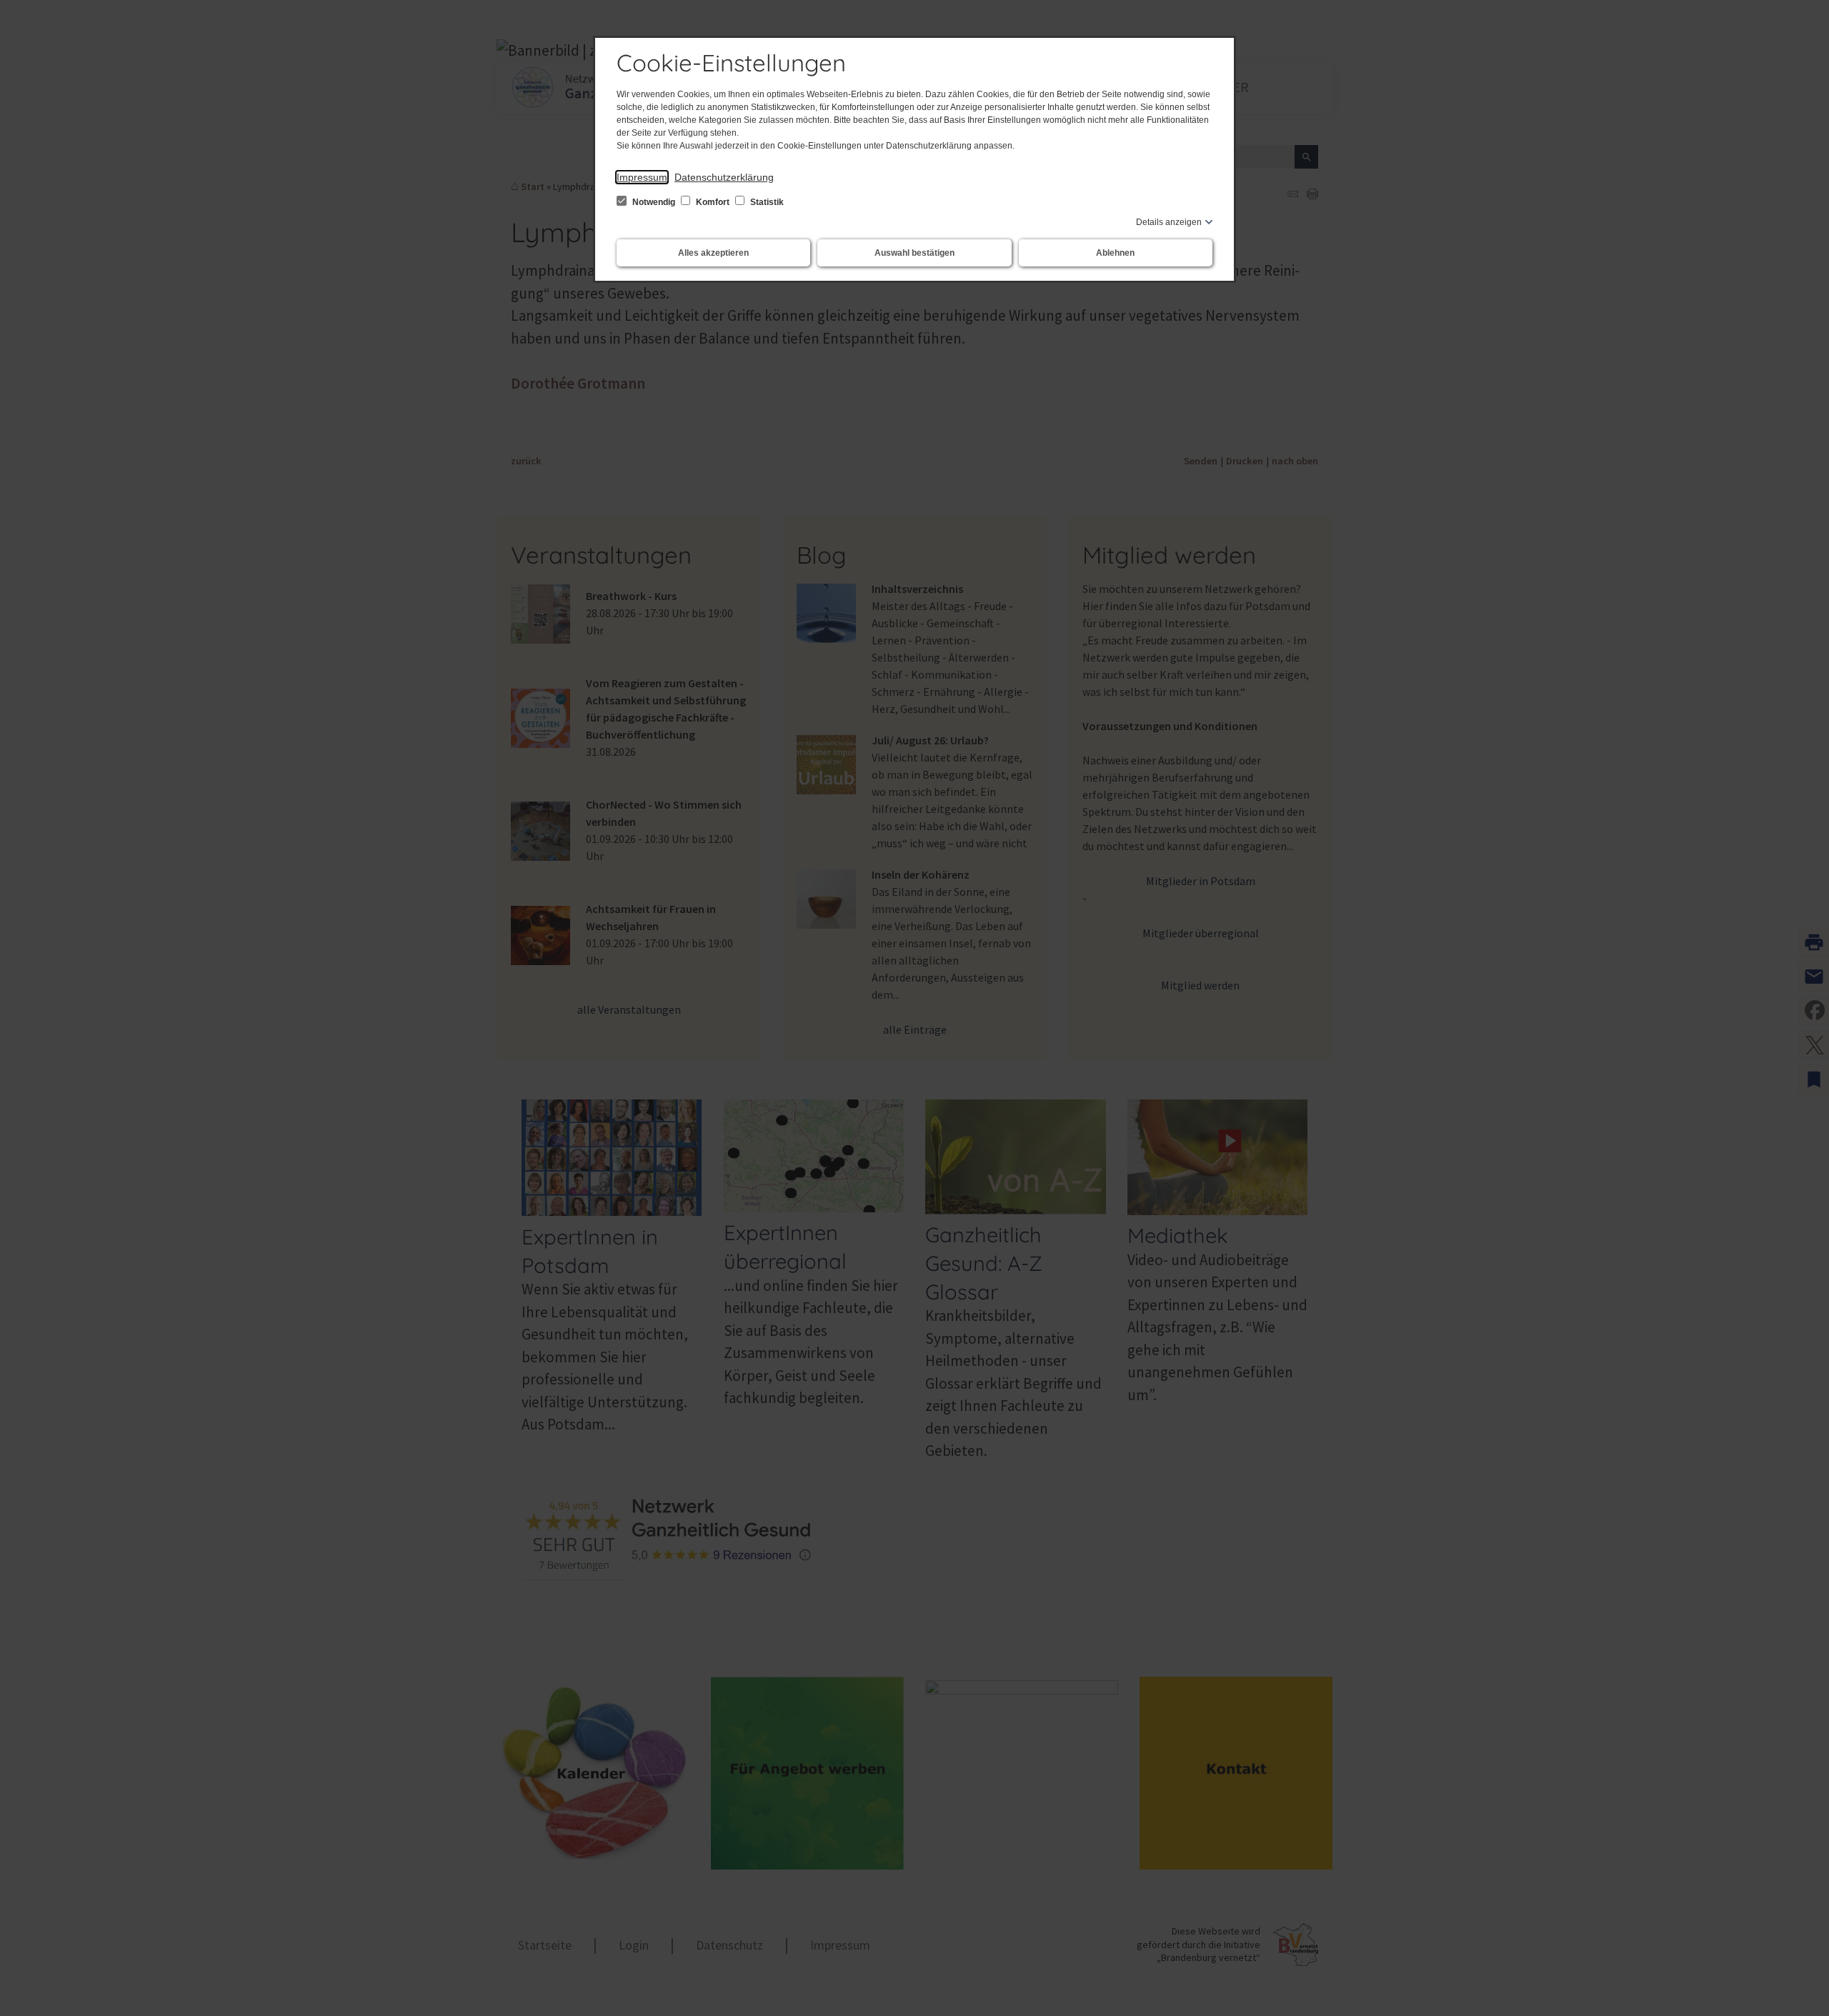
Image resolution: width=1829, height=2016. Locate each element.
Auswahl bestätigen (914, 253)
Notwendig (654, 202)
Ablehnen (1115, 253)
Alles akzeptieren (713, 253)
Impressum (642, 177)
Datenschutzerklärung (724, 177)
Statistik (766, 202)
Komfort (713, 202)
